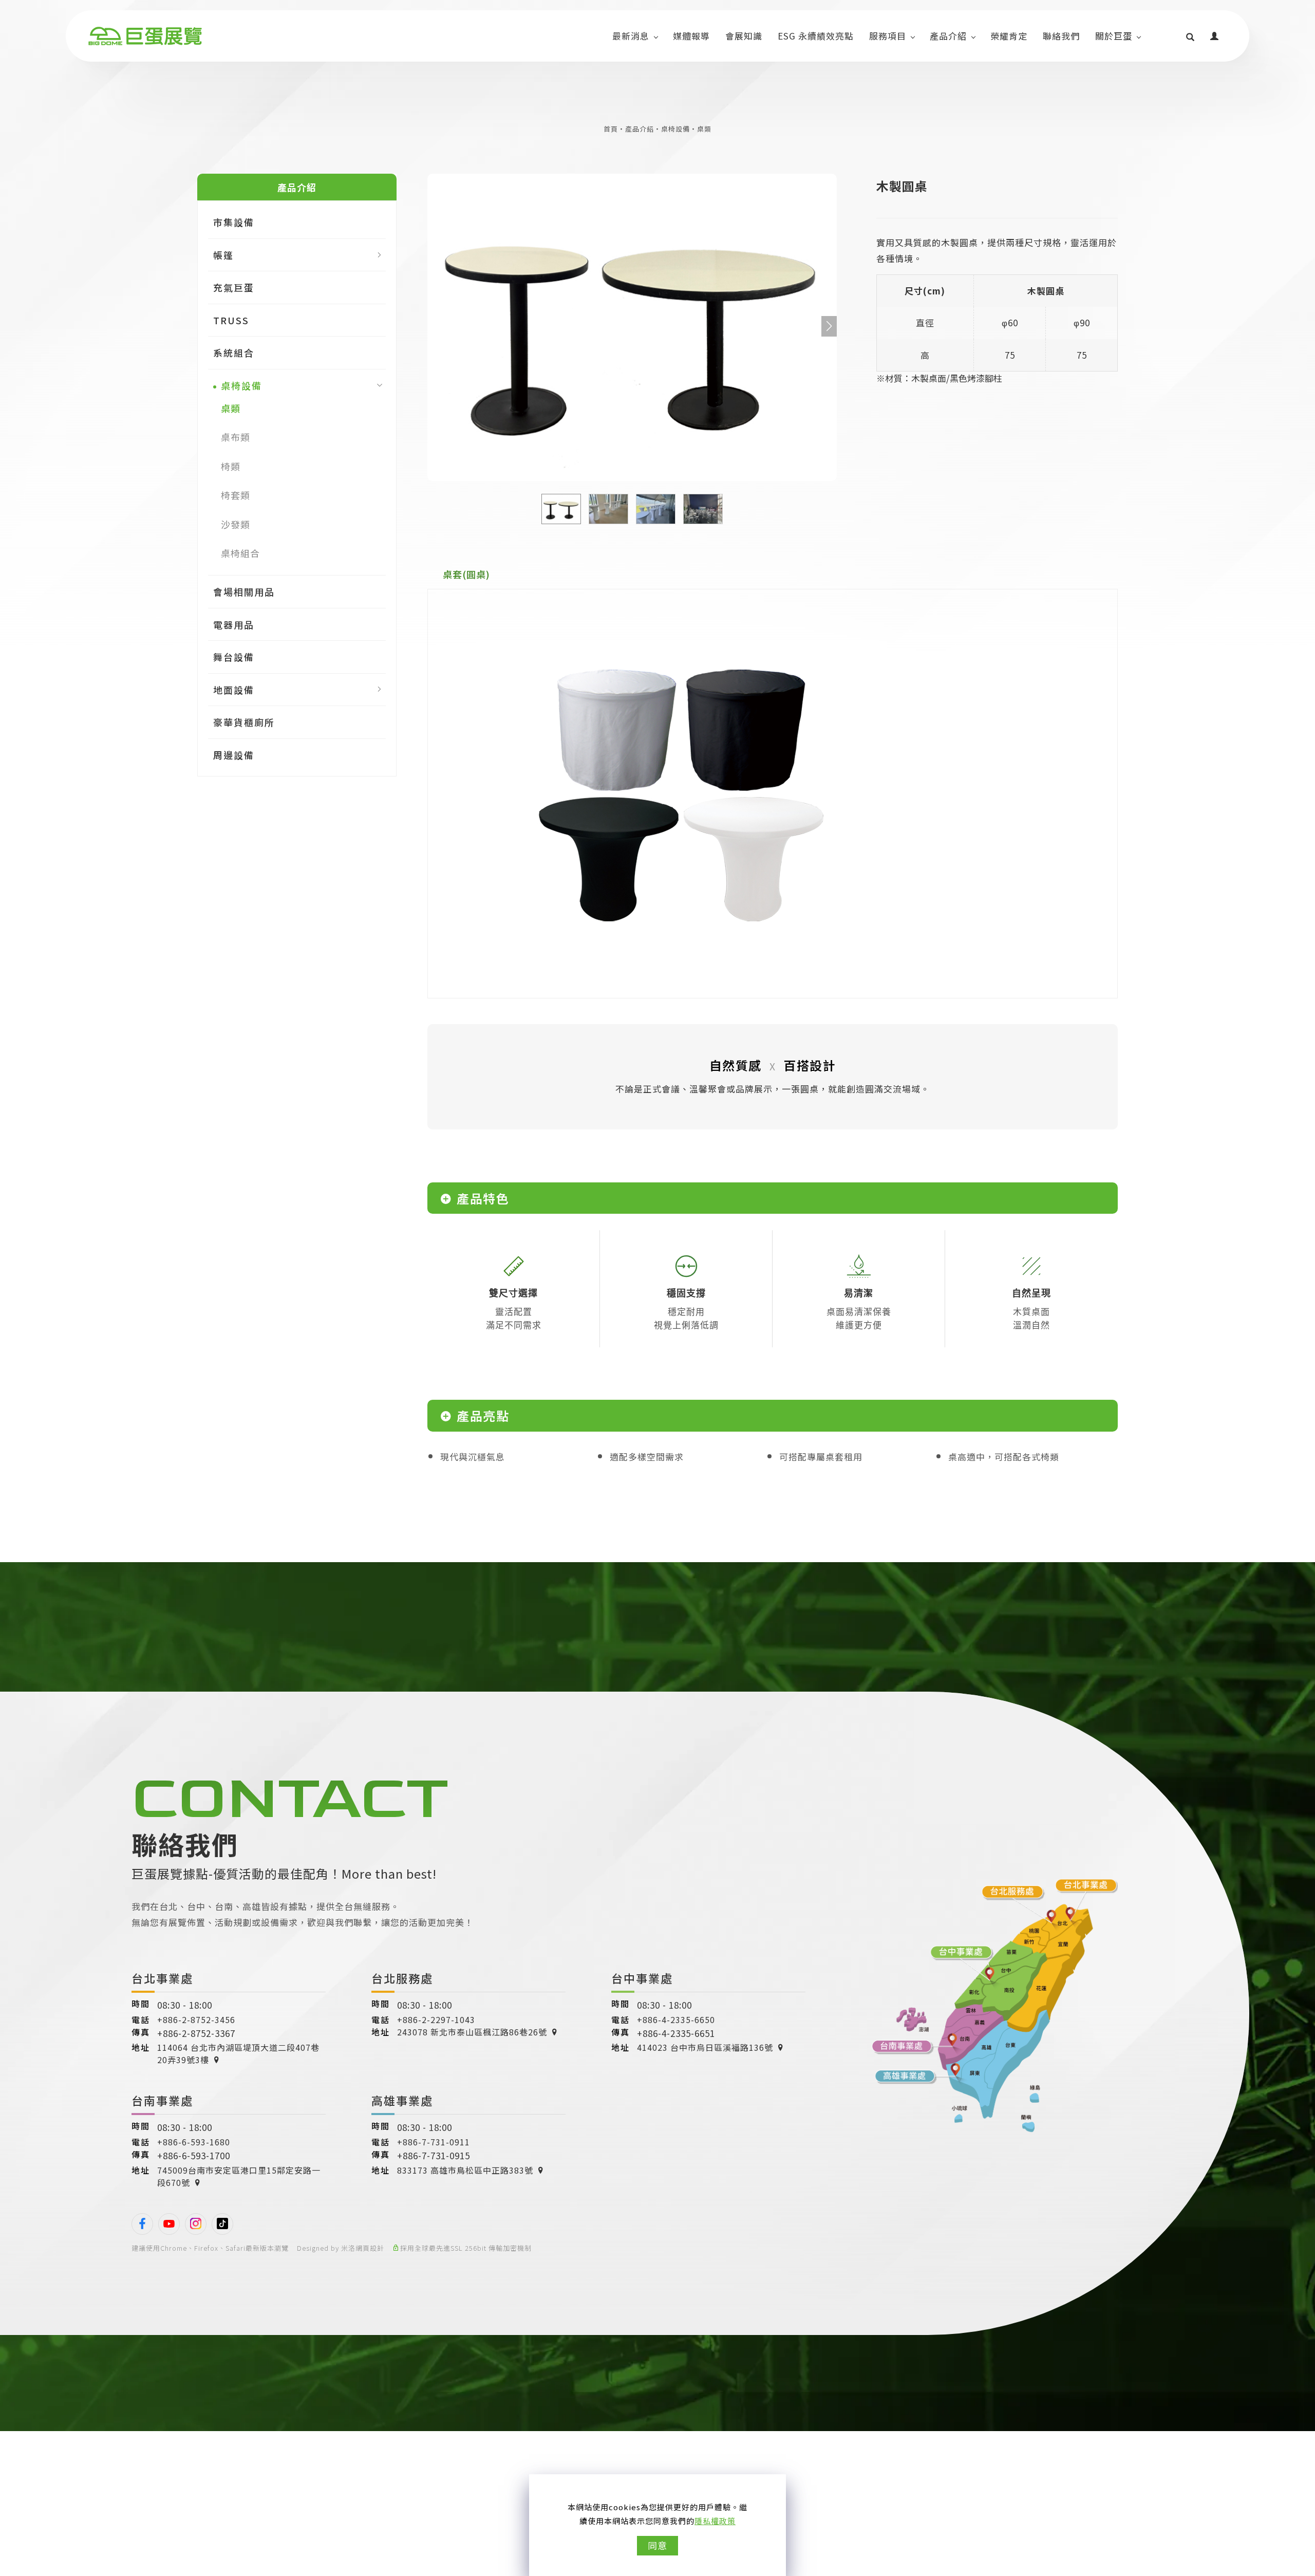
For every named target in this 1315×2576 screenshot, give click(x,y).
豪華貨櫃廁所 (244, 722)
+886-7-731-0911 (434, 2142)
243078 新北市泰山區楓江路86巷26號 (472, 2032)
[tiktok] (222, 2224)
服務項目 (888, 36)
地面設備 (234, 690)
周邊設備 (234, 755)
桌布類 (236, 437)
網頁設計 (370, 2248)
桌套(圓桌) (466, 574)
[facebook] (142, 2224)
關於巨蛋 (1114, 36)
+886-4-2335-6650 (676, 2019)
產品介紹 (948, 36)
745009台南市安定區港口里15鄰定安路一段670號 (239, 2176)
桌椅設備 (675, 129)
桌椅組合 (240, 553)
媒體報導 (691, 36)
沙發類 (236, 524)
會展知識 (744, 36)
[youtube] (169, 2224)
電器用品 (234, 624)
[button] (1190, 36)
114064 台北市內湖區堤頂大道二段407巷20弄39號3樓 (238, 2053)
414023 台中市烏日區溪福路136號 (705, 2047)
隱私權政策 (715, 2521)
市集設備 (234, 223)
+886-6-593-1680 (194, 2142)
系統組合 (234, 353)
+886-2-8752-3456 (196, 2019)
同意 (657, 2545)
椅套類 (236, 495)
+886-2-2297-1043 (436, 2019)
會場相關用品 (244, 592)
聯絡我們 (1061, 36)
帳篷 (223, 255)
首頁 (611, 129)
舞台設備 (234, 657)
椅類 (231, 466)
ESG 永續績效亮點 (816, 36)
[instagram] (196, 2224)
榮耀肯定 (1009, 36)
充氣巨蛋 (234, 288)
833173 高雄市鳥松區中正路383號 (465, 2170)
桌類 (704, 129)
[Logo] (145, 36)
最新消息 (631, 36)
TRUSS (231, 320)
